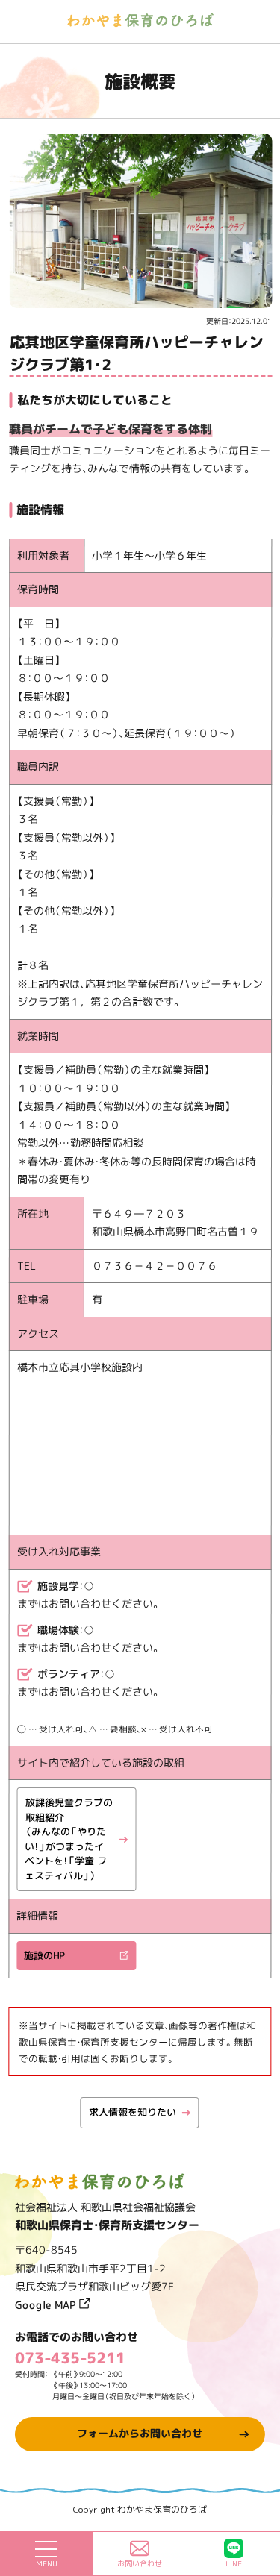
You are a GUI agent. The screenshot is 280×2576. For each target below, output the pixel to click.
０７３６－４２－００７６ (155, 1266)
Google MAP (47, 2304)
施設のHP (44, 1955)
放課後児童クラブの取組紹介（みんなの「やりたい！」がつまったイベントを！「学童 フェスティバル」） (68, 1839)
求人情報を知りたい (132, 2112)
